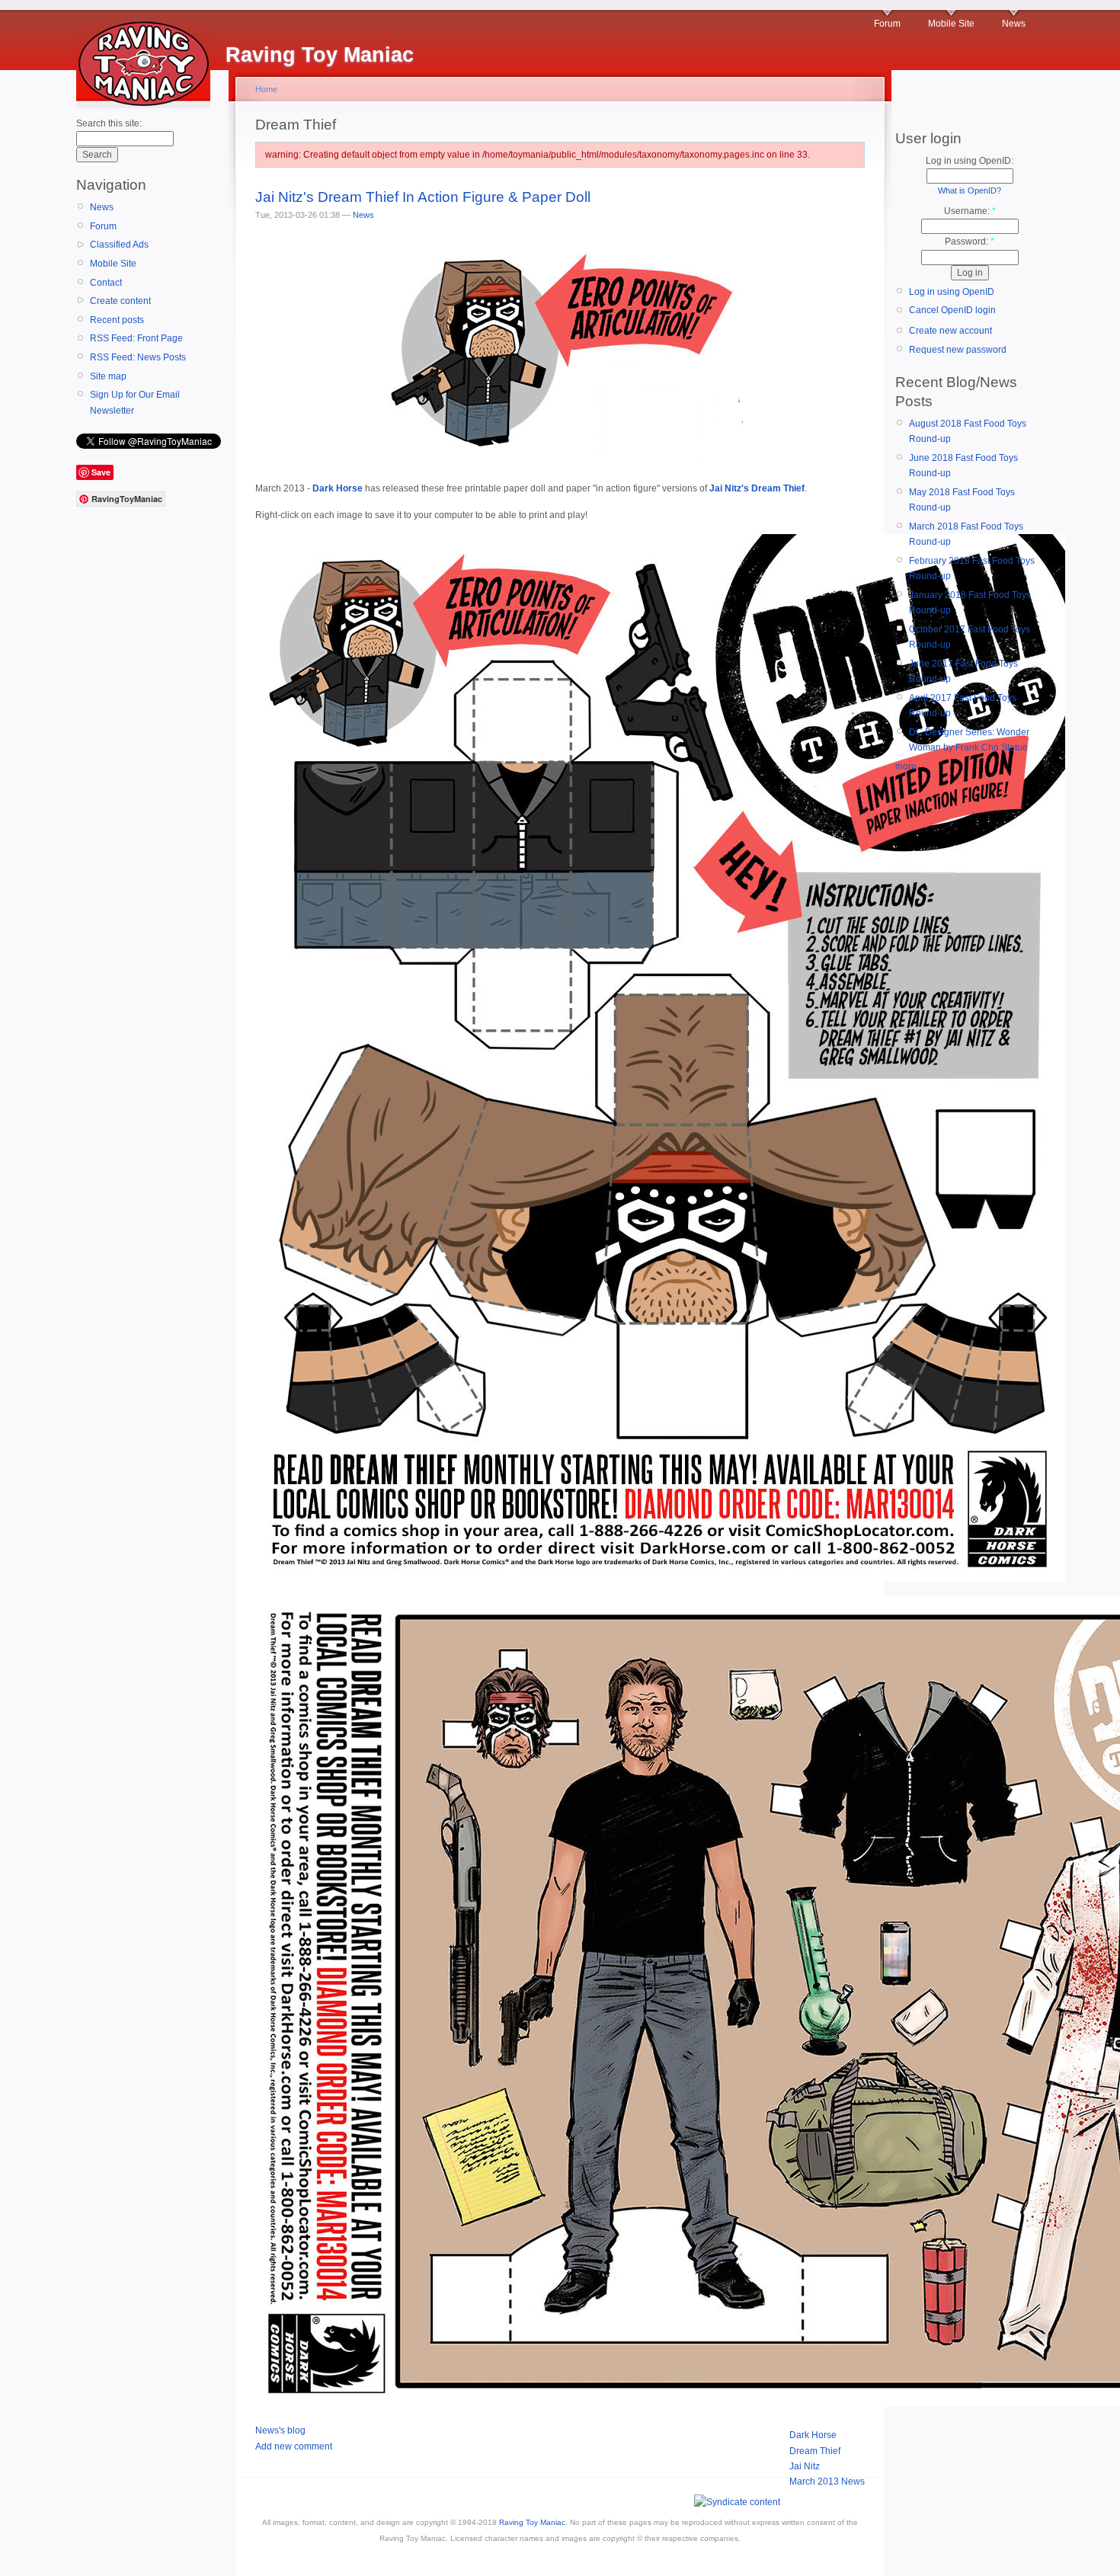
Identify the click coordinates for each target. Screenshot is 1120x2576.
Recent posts (117, 320)
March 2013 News (827, 2482)
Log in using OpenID (952, 292)
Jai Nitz (805, 2466)
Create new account (950, 331)
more (906, 766)
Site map (108, 376)
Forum (887, 24)
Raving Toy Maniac (532, 2522)
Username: (970, 211)
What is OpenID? (970, 190)
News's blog (280, 2430)
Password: (970, 242)
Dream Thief (815, 2451)
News (1014, 24)
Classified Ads (119, 245)
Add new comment (294, 2446)
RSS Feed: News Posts (138, 357)
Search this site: (109, 123)
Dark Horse (813, 2435)
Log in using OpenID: (970, 161)
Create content (120, 301)
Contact (106, 283)
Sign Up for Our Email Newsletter (135, 402)
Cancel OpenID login (952, 310)
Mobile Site (951, 24)
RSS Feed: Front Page (136, 338)
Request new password (958, 350)
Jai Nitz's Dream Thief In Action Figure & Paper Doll (423, 197)
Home (266, 89)
